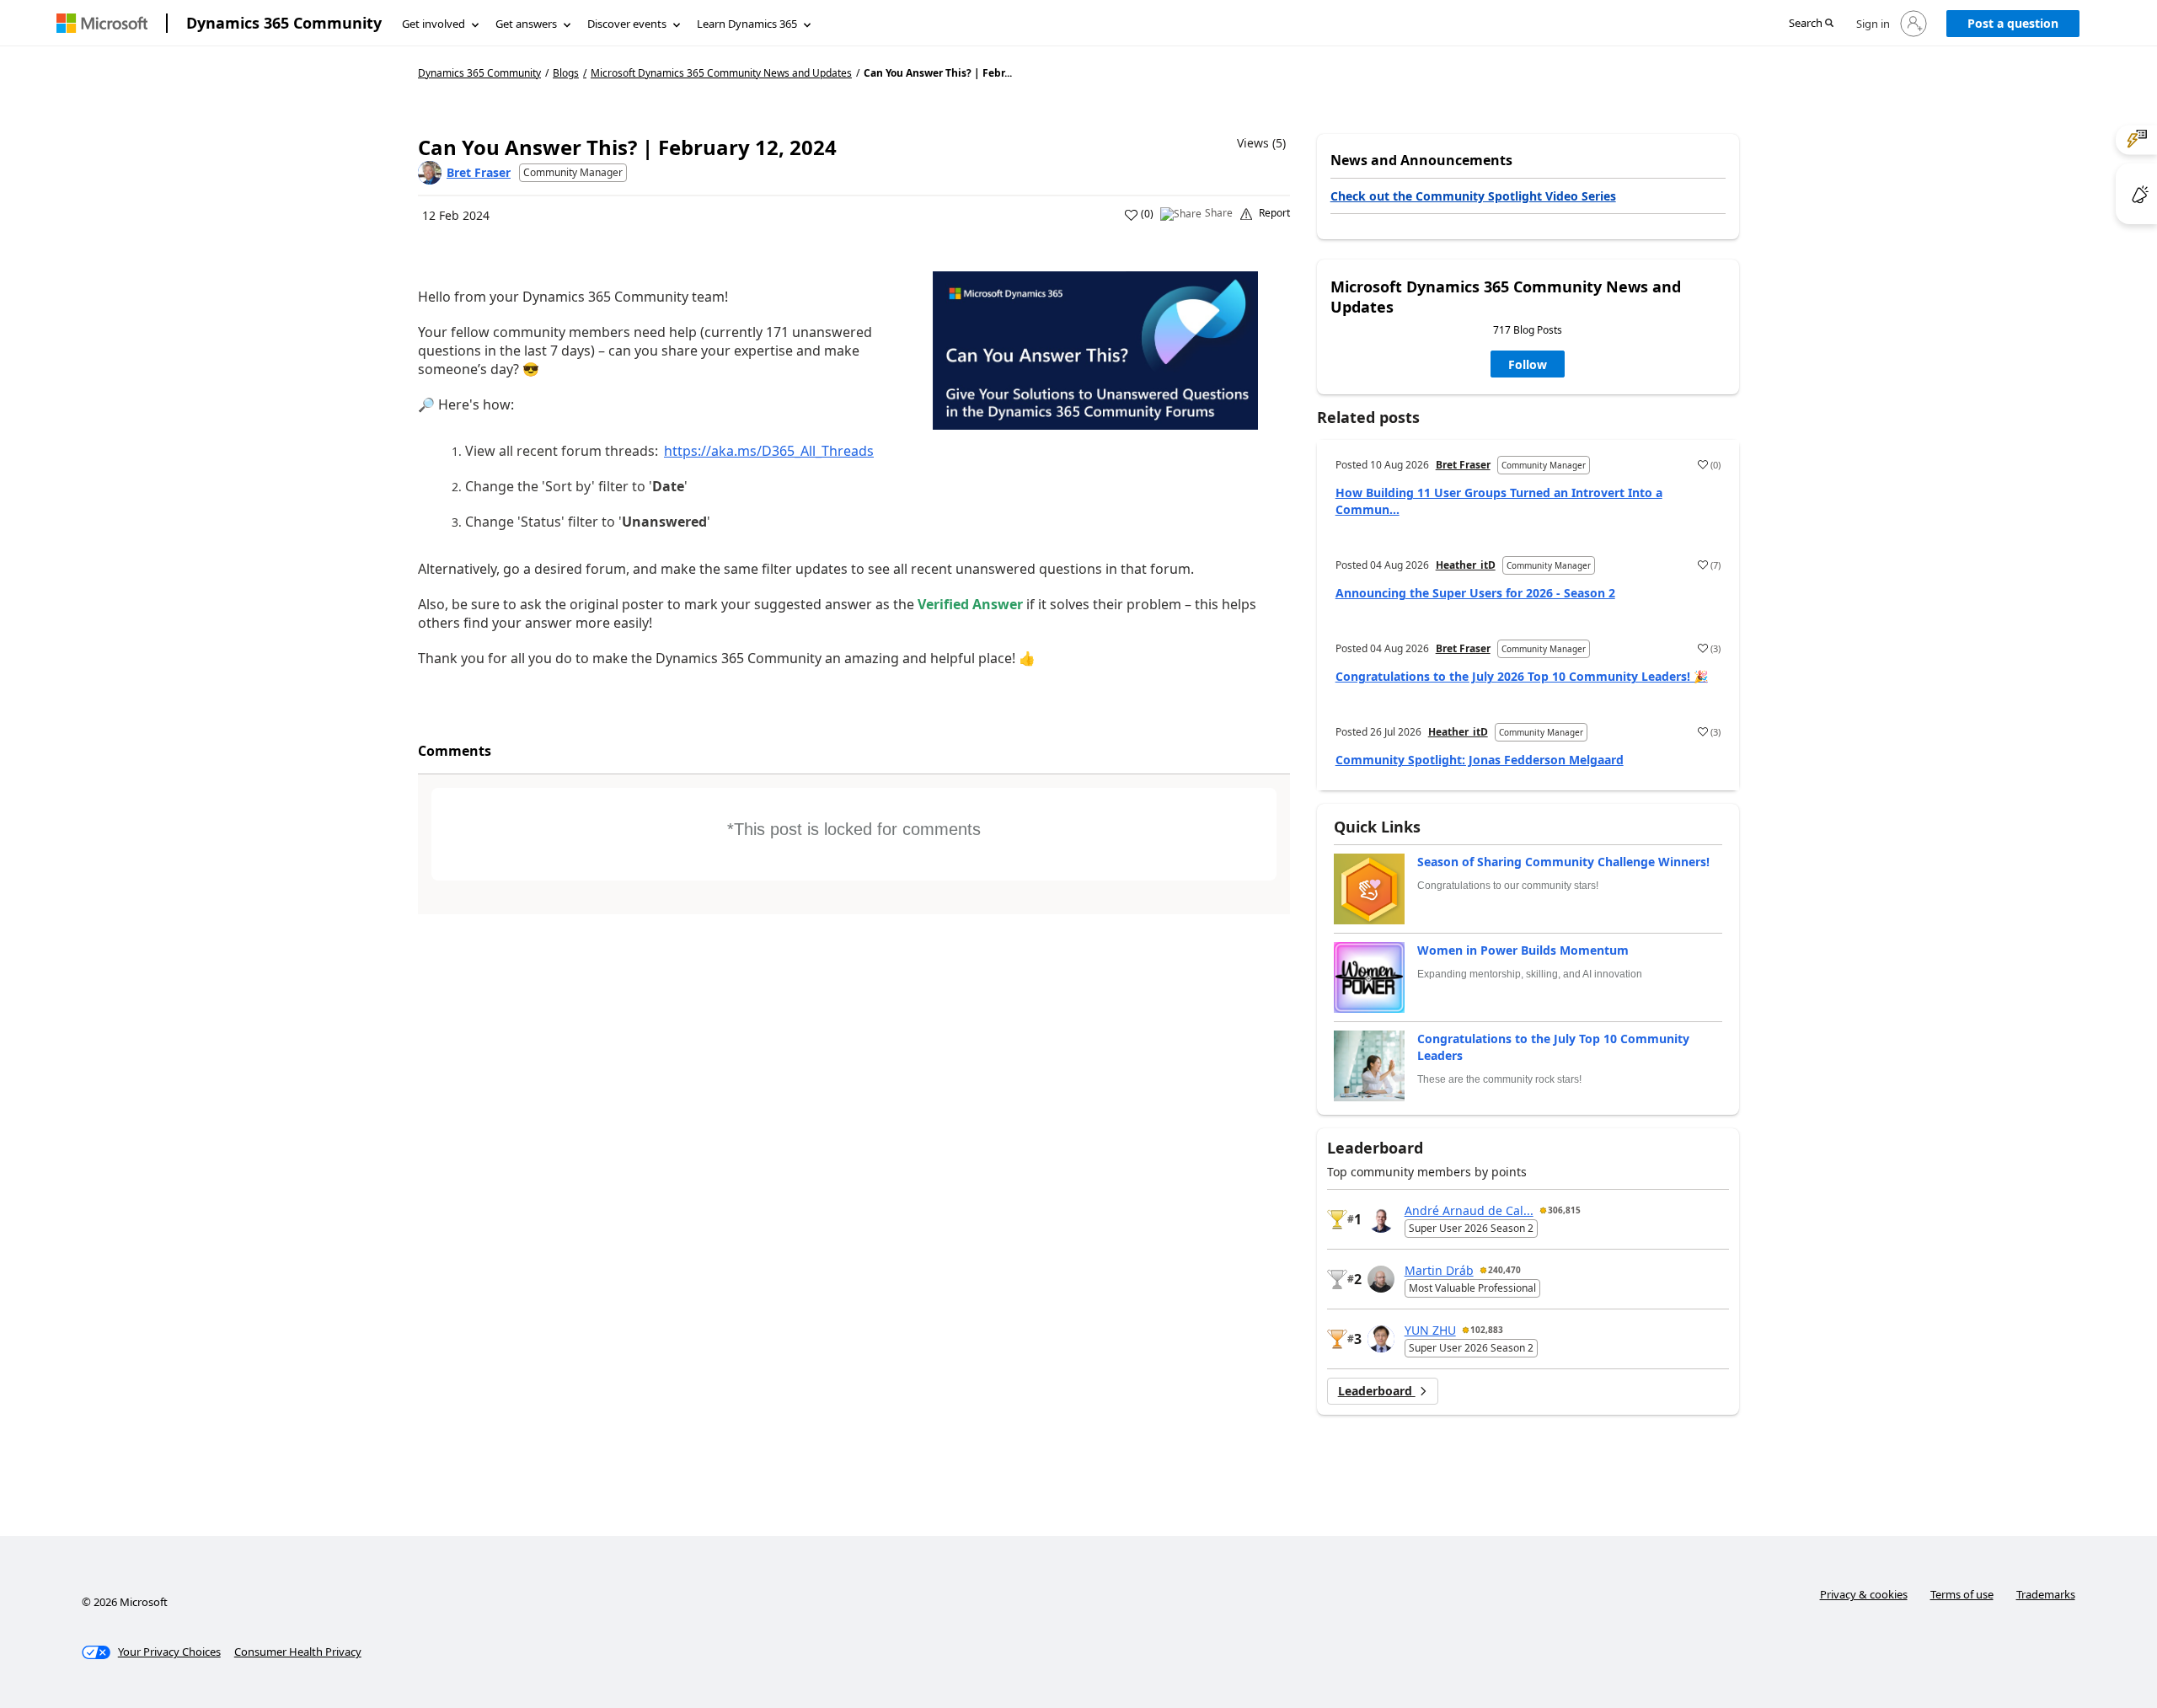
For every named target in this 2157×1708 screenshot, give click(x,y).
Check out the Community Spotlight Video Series (1473, 196)
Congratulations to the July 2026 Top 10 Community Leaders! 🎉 (1522, 676)
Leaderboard (1377, 1391)
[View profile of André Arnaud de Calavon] (1381, 1219)
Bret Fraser (479, 172)
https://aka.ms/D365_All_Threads (769, 451)
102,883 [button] (1487, 1330)
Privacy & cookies (1864, 1594)
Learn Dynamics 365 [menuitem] (747, 24)
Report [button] (1274, 213)
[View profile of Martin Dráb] (1381, 1279)
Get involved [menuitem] (434, 24)
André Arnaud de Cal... (1469, 1210)
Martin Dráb (1439, 1270)
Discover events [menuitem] (627, 24)
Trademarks (2046, 1594)
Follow (1528, 364)
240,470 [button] (1504, 1270)
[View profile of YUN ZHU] (1381, 1339)
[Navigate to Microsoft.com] (102, 23)
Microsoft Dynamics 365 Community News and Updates (721, 73)
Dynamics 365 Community (284, 23)
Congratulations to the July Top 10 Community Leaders (1553, 1047)
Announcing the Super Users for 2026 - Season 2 (1475, 593)
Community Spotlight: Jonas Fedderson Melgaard (1480, 760)
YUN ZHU (1430, 1330)
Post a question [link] (2013, 23)
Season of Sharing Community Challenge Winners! (1563, 862)
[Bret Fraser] (430, 173)
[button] (1811, 24)
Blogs (566, 73)
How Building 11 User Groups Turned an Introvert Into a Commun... (1499, 501)
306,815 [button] (1564, 1210)
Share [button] (1219, 213)
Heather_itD (1466, 565)
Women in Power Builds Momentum (1523, 950)
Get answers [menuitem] (526, 24)
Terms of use (1962, 1594)
